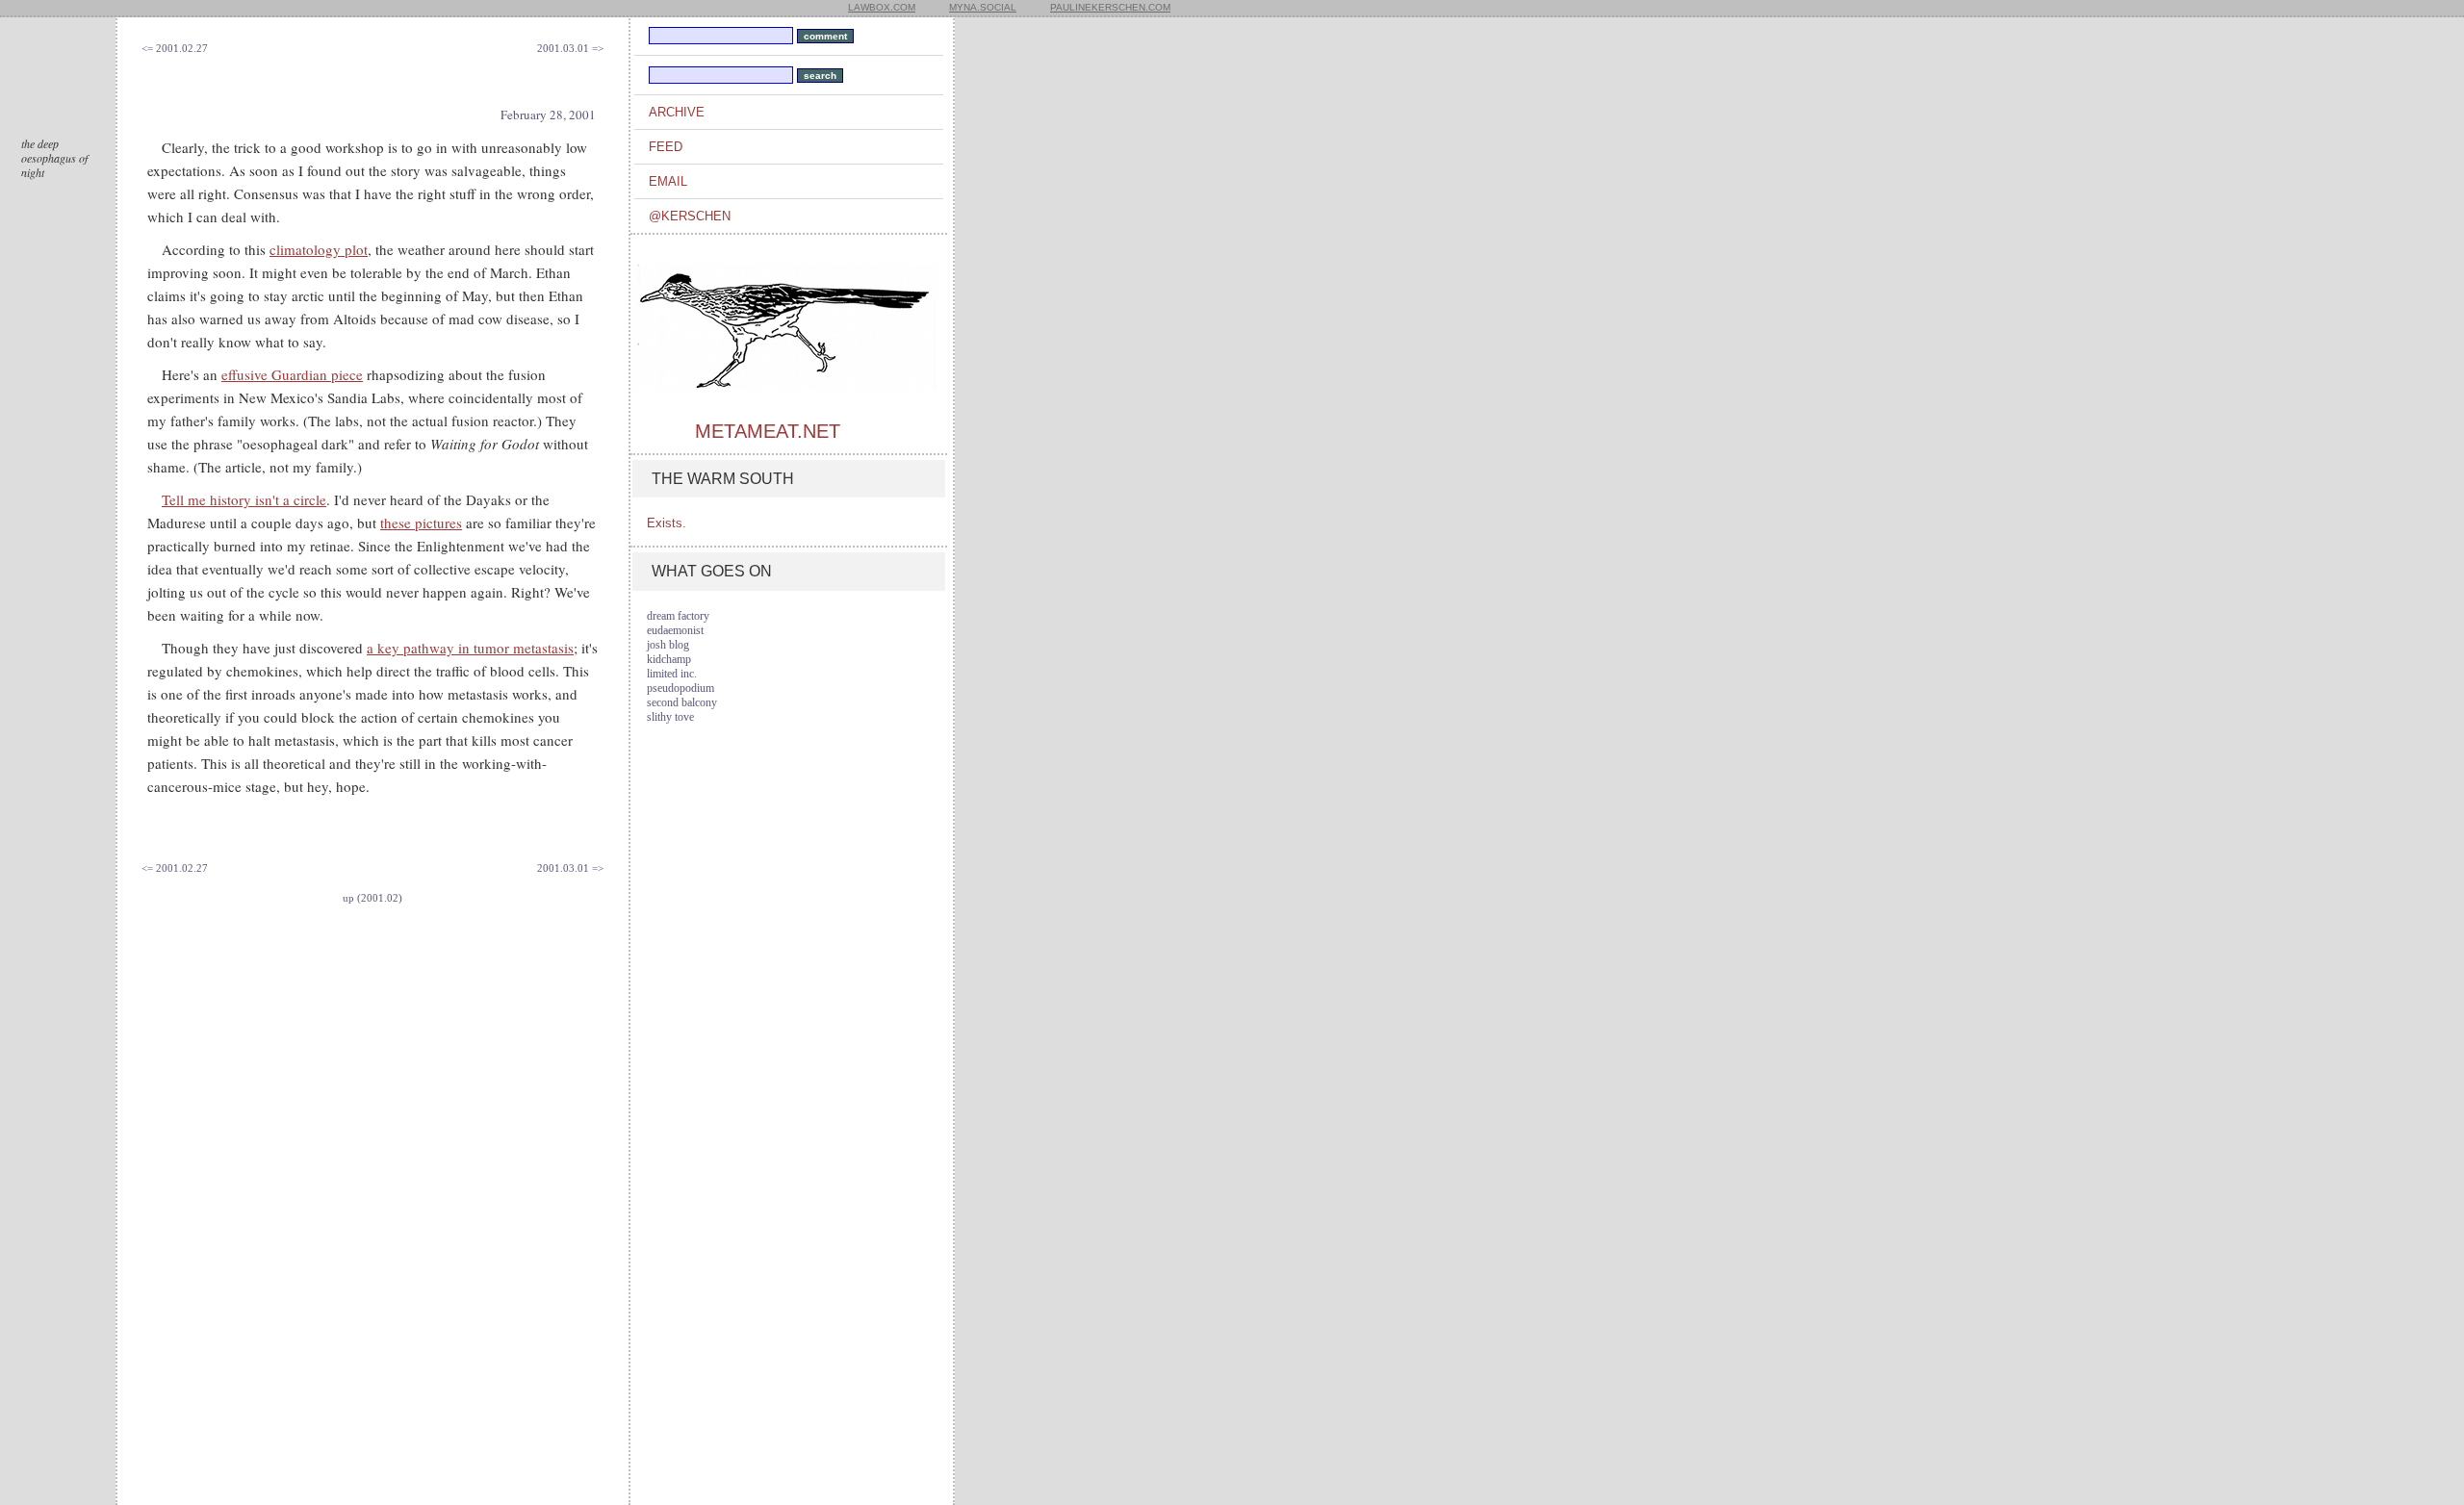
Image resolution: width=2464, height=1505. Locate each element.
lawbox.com (882, 7)
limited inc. (672, 674)
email (668, 181)
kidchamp (669, 659)
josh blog (668, 645)
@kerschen (690, 216)
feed (666, 147)
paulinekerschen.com (1110, 7)
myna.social (983, 7)
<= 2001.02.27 (175, 48)
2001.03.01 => (570, 48)
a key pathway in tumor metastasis (470, 648)
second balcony (682, 702)
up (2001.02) (372, 898)
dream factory (678, 616)
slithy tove (670, 717)
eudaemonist (675, 630)
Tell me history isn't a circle (244, 499)
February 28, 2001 (548, 115)
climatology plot (319, 249)
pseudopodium (680, 688)
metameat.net (768, 431)
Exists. (667, 523)
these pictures (421, 523)
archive (677, 112)
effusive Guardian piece (292, 374)
